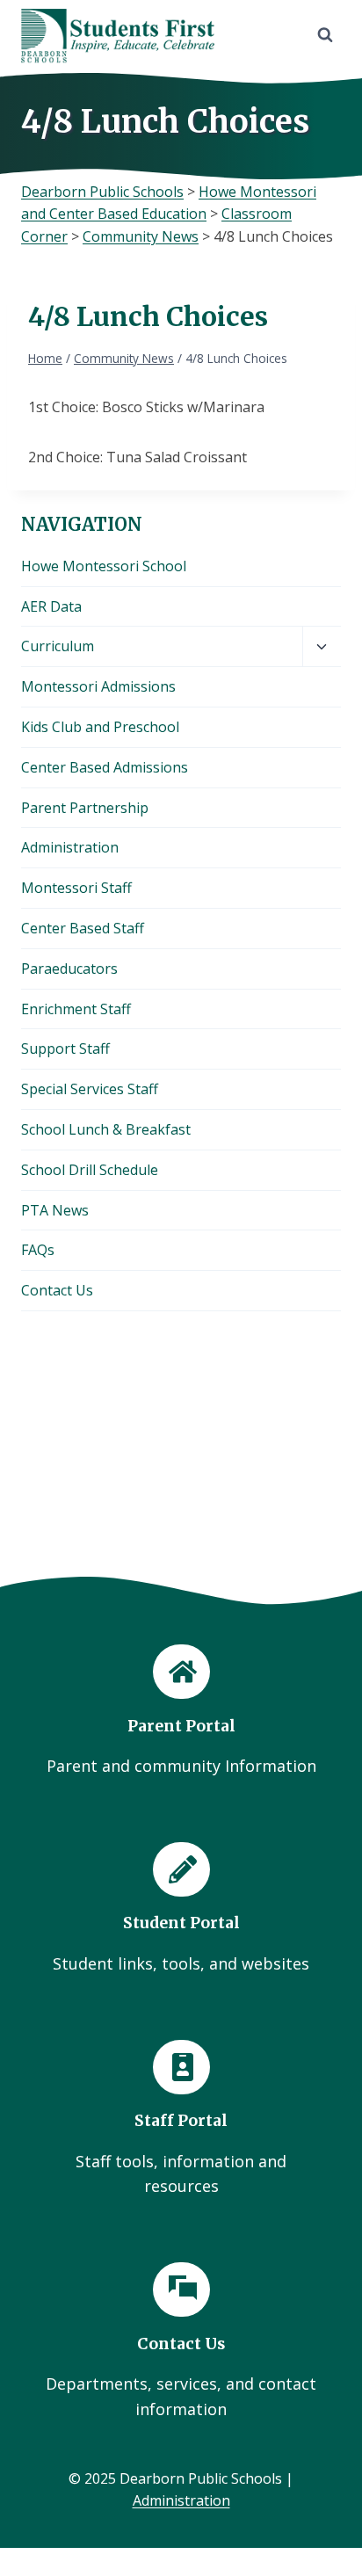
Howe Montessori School (104, 566)
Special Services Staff (90, 1089)
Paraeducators (69, 969)
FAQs (38, 1250)
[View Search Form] (325, 35)
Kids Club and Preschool (100, 727)
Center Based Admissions (105, 767)
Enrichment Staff (76, 1009)
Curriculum (58, 646)
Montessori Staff (76, 888)
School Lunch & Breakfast (106, 1129)
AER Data (51, 606)
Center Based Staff (83, 928)
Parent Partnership (85, 808)
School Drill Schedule (90, 1170)
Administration (70, 847)
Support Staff (65, 1049)
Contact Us (57, 1290)
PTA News (55, 1210)
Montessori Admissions (98, 686)
